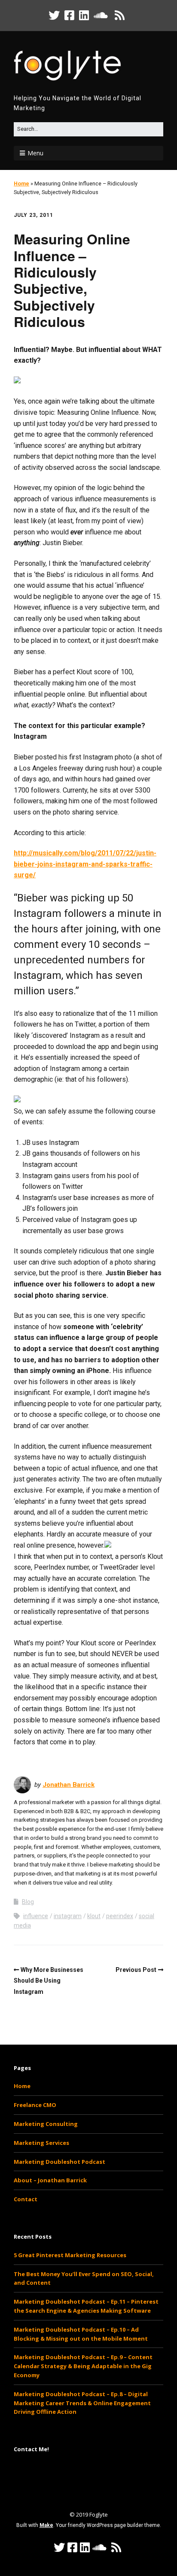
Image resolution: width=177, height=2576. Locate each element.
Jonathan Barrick (69, 1785)
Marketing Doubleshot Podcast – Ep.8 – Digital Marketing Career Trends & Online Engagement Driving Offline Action (82, 2403)
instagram (68, 1916)
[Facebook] (69, 15)
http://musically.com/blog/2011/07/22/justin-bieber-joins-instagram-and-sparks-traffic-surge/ (85, 864)
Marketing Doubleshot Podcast (60, 2162)
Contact (26, 2199)
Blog (28, 1902)
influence (36, 1916)
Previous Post (136, 1970)
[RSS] (120, 15)
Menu (35, 153)
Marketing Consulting (46, 2124)
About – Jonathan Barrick (50, 2180)
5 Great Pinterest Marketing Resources (70, 2255)
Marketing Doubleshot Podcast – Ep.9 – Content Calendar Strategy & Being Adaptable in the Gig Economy (83, 2366)
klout (94, 1916)
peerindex (120, 1916)
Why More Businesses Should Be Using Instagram (49, 1981)
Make (46, 2525)
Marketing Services (41, 2143)
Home (21, 184)
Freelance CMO (35, 2105)
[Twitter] (55, 15)
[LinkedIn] (84, 15)
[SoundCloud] (101, 15)
